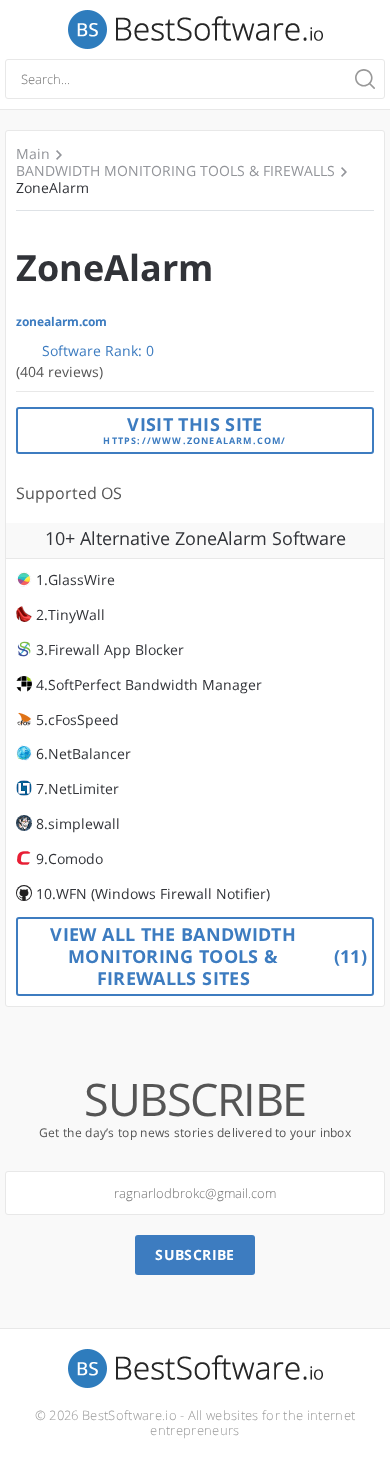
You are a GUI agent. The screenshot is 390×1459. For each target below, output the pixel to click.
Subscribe (194, 1254)
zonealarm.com (61, 322)
